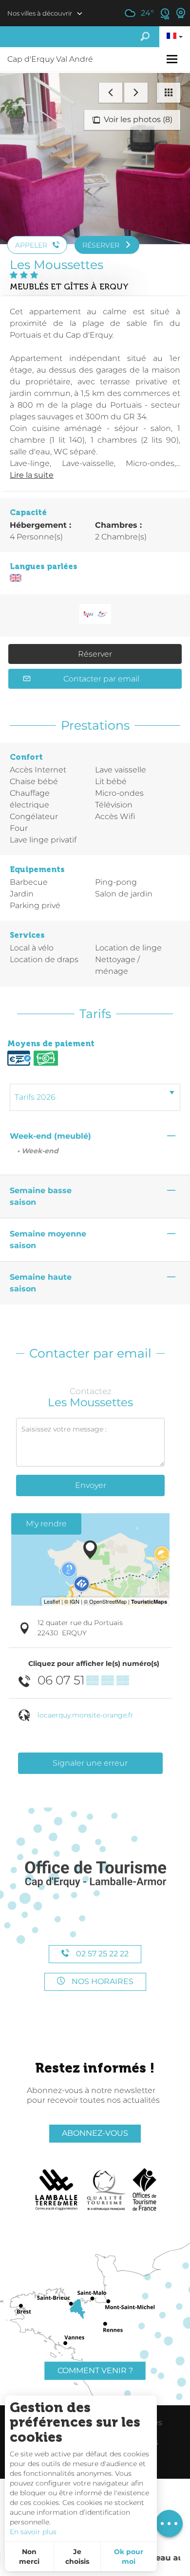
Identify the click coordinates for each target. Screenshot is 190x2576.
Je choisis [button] (77, 2557)
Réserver (95, 654)
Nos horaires (102, 1981)
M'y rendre (46, 1524)
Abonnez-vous (95, 2133)
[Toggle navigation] (173, 59)
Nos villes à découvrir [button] (40, 13)
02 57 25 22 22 (101, 1954)
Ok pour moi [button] (129, 2557)
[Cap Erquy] (95, 1874)
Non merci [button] (29, 2557)
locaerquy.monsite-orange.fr (85, 1715)
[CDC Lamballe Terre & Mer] (57, 2190)
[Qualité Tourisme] (106, 2190)
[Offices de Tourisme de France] (144, 2190)
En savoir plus (33, 2532)
